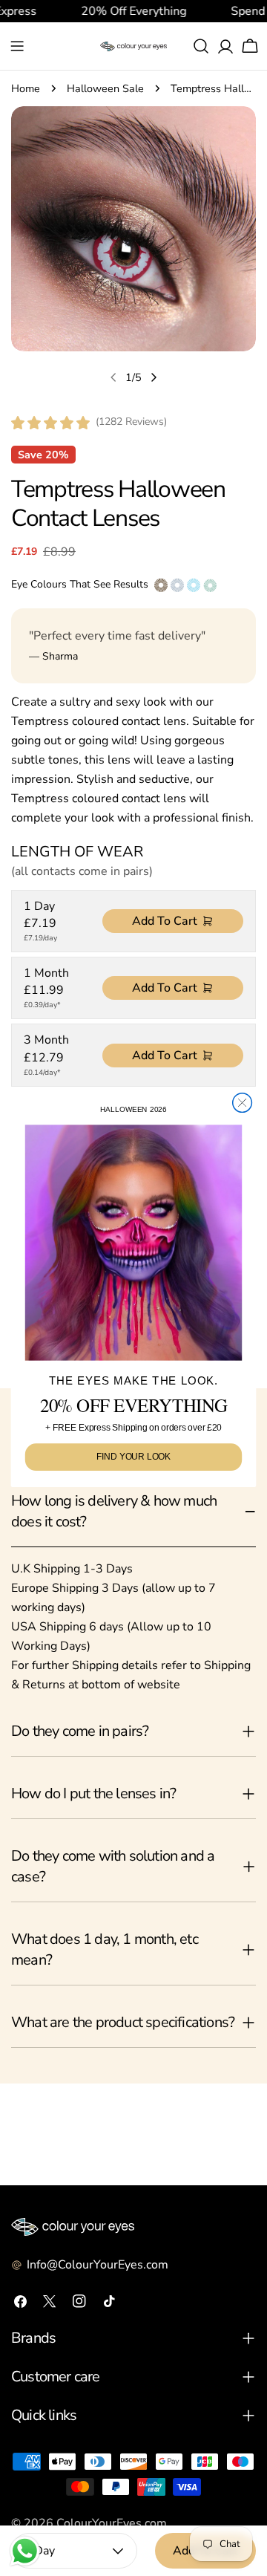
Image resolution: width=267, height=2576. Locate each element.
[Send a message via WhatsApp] (25, 2551)
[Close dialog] (243, 1103)
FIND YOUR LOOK (134, 1457)
